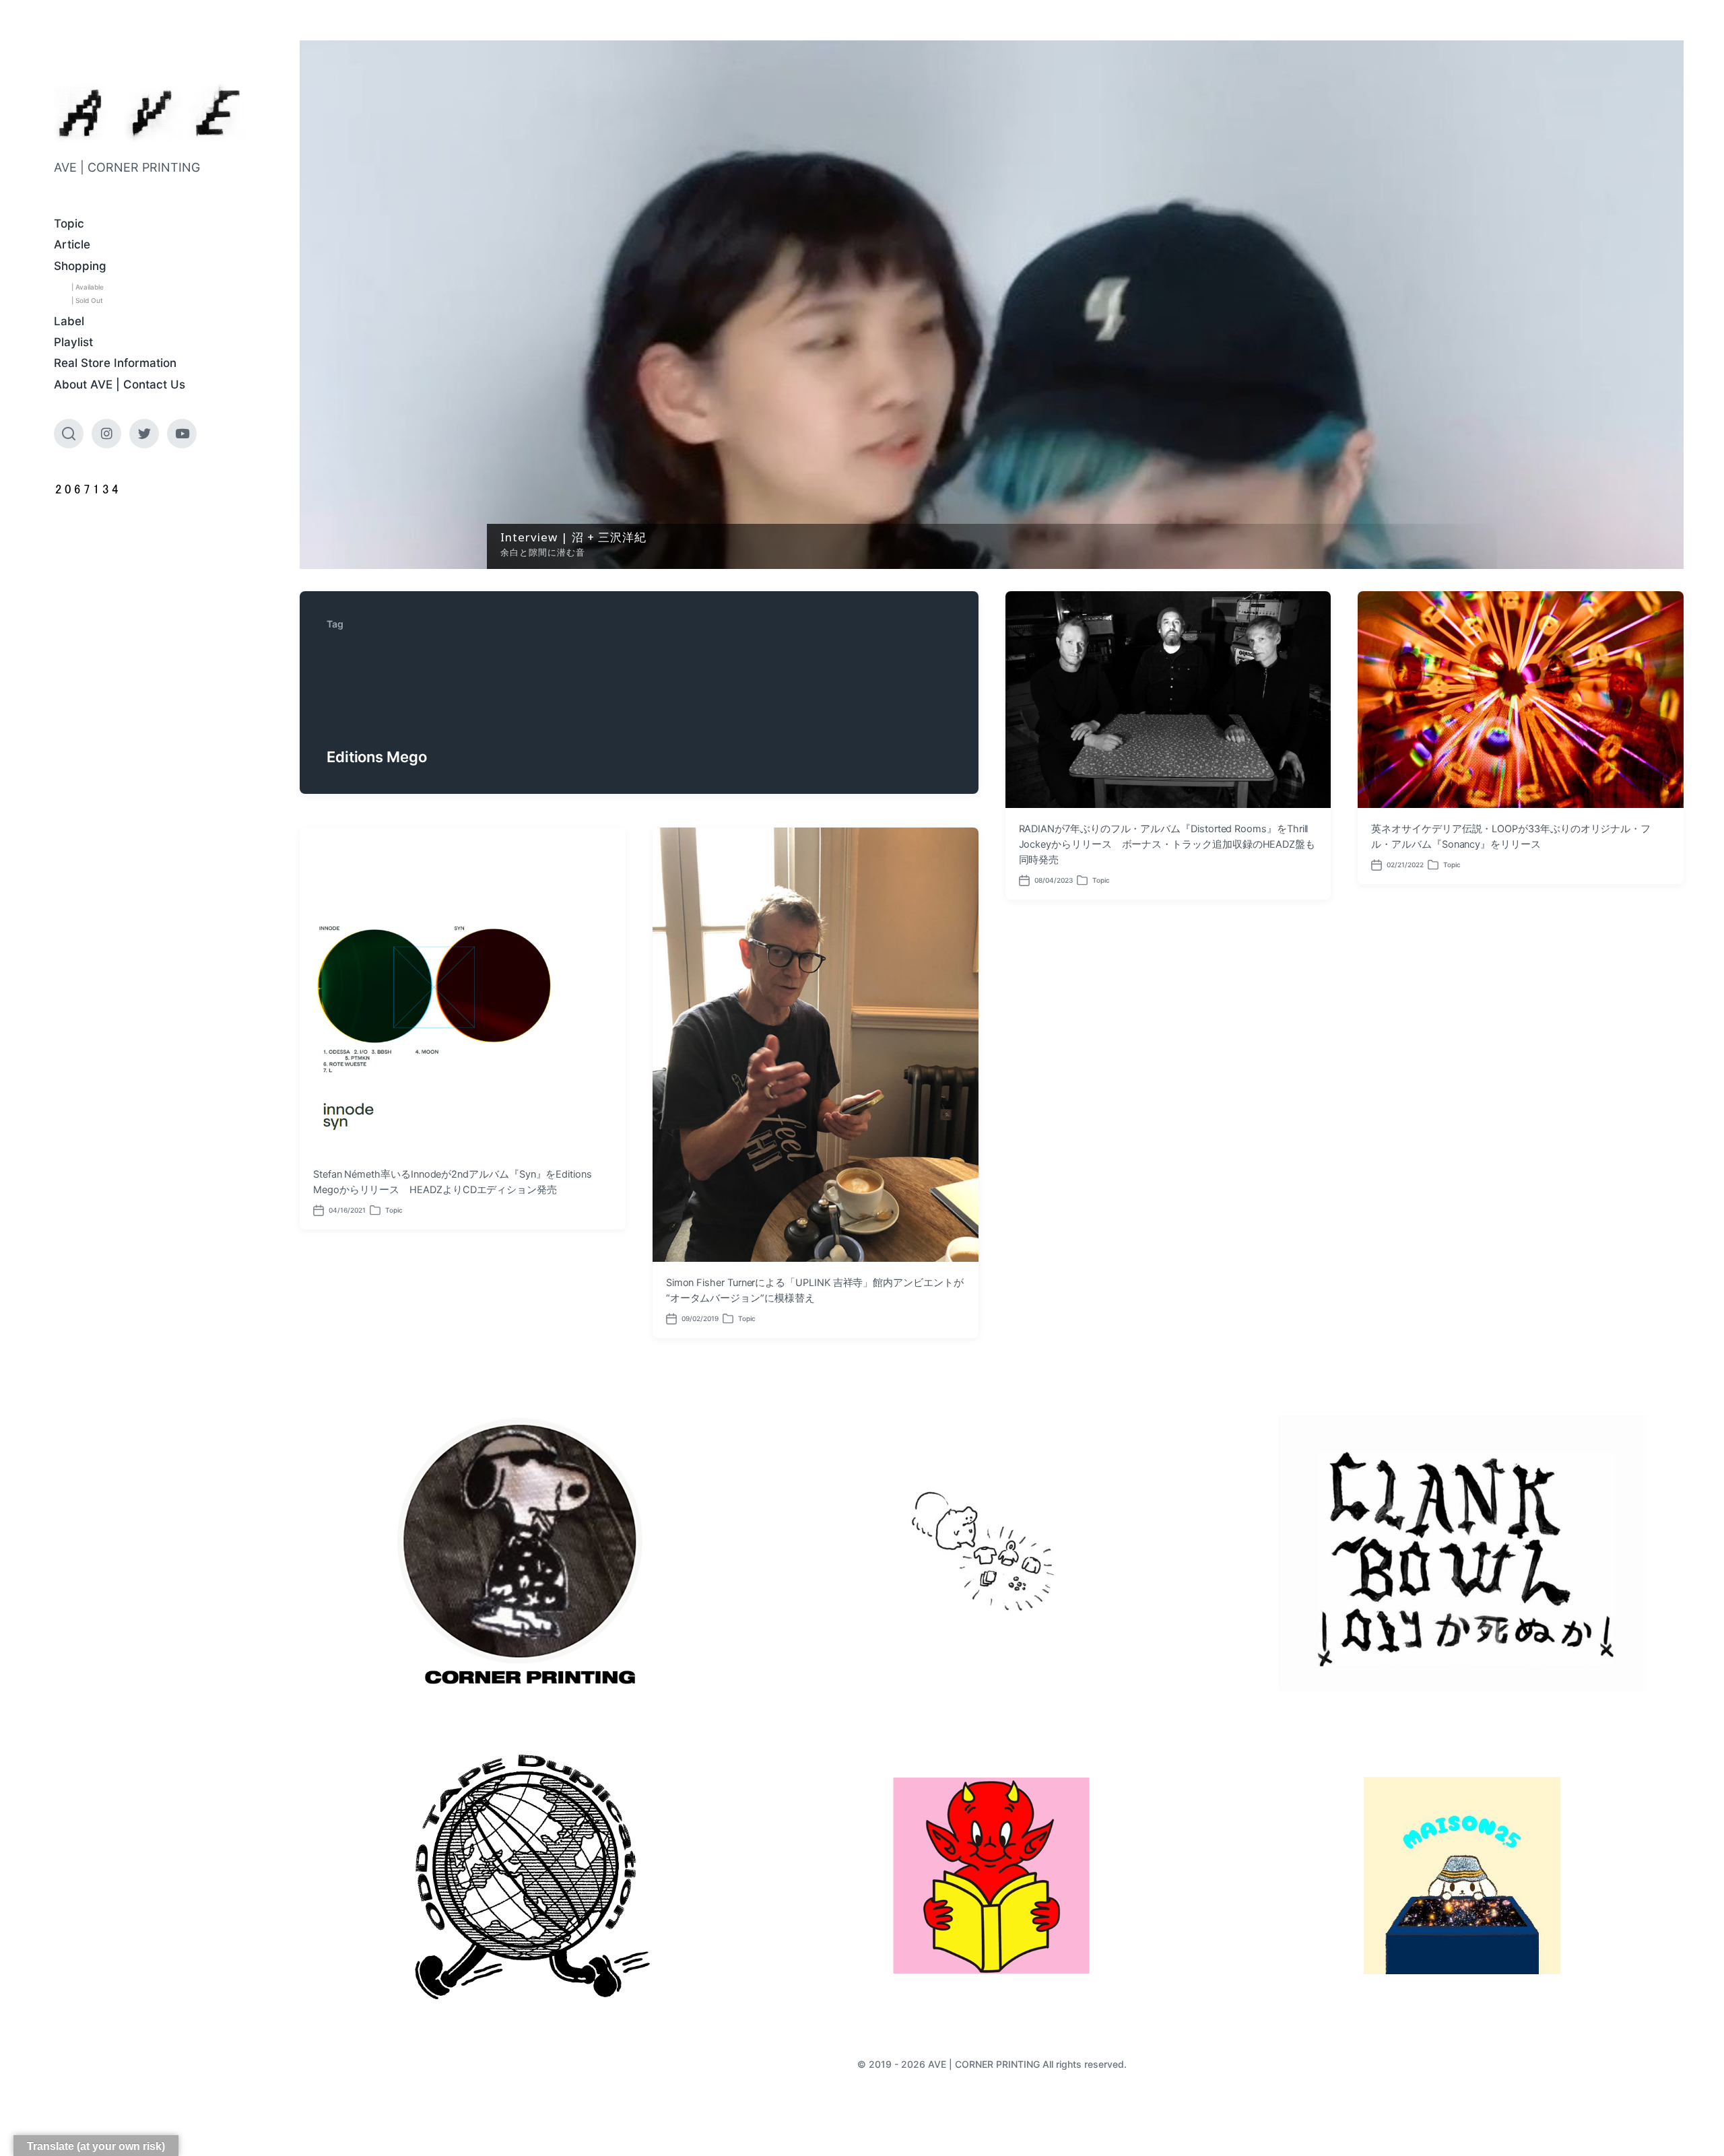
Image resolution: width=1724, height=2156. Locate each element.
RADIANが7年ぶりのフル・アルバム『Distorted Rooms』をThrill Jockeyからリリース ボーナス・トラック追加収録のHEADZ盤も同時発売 (1167, 844)
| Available (88, 287)
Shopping (80, 266)
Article (72, 244)
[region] (992, 305)
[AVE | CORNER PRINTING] (150, 113)
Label (69, 321)
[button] (992, 305)
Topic (69, 224)
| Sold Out (87, 300)
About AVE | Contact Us (120, 384)
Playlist (73, 342)
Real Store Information (115, 363)
